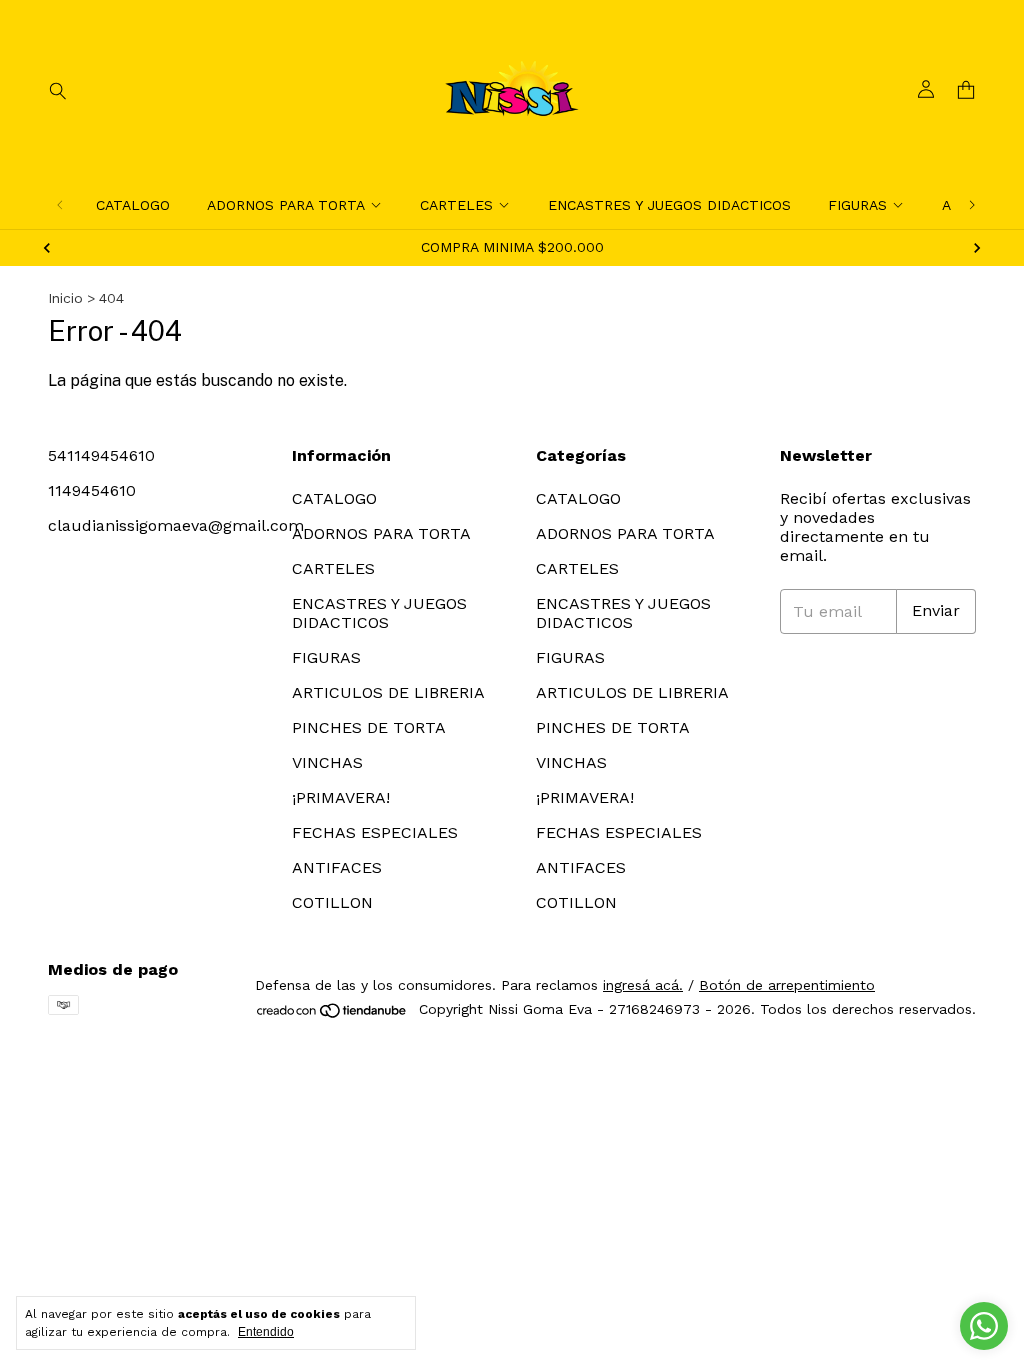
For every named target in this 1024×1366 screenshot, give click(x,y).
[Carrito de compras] (966, 90)
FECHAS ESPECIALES (375, 832)
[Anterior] (60, 205)
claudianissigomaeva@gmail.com (176, 525)
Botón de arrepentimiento (787, 985)
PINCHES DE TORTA (369, 727)
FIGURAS (857, 205)
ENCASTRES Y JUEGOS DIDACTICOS (669, 205)
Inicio (65, 298)
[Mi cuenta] (926, 90)
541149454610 (101, 455)
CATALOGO (133, 205)
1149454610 (92, 490)
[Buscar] (58, 90)
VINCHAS (327, 762)
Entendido (266, 1332)
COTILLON (332, 902)
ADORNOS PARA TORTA (286, 205)
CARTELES (456, 205)
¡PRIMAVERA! (341, 797)
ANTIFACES (337, 867)
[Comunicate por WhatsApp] (984, 1326)
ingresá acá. (643, 985)
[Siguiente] (972, 205)
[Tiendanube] (332, 1015)
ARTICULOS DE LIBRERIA (388, 692)
